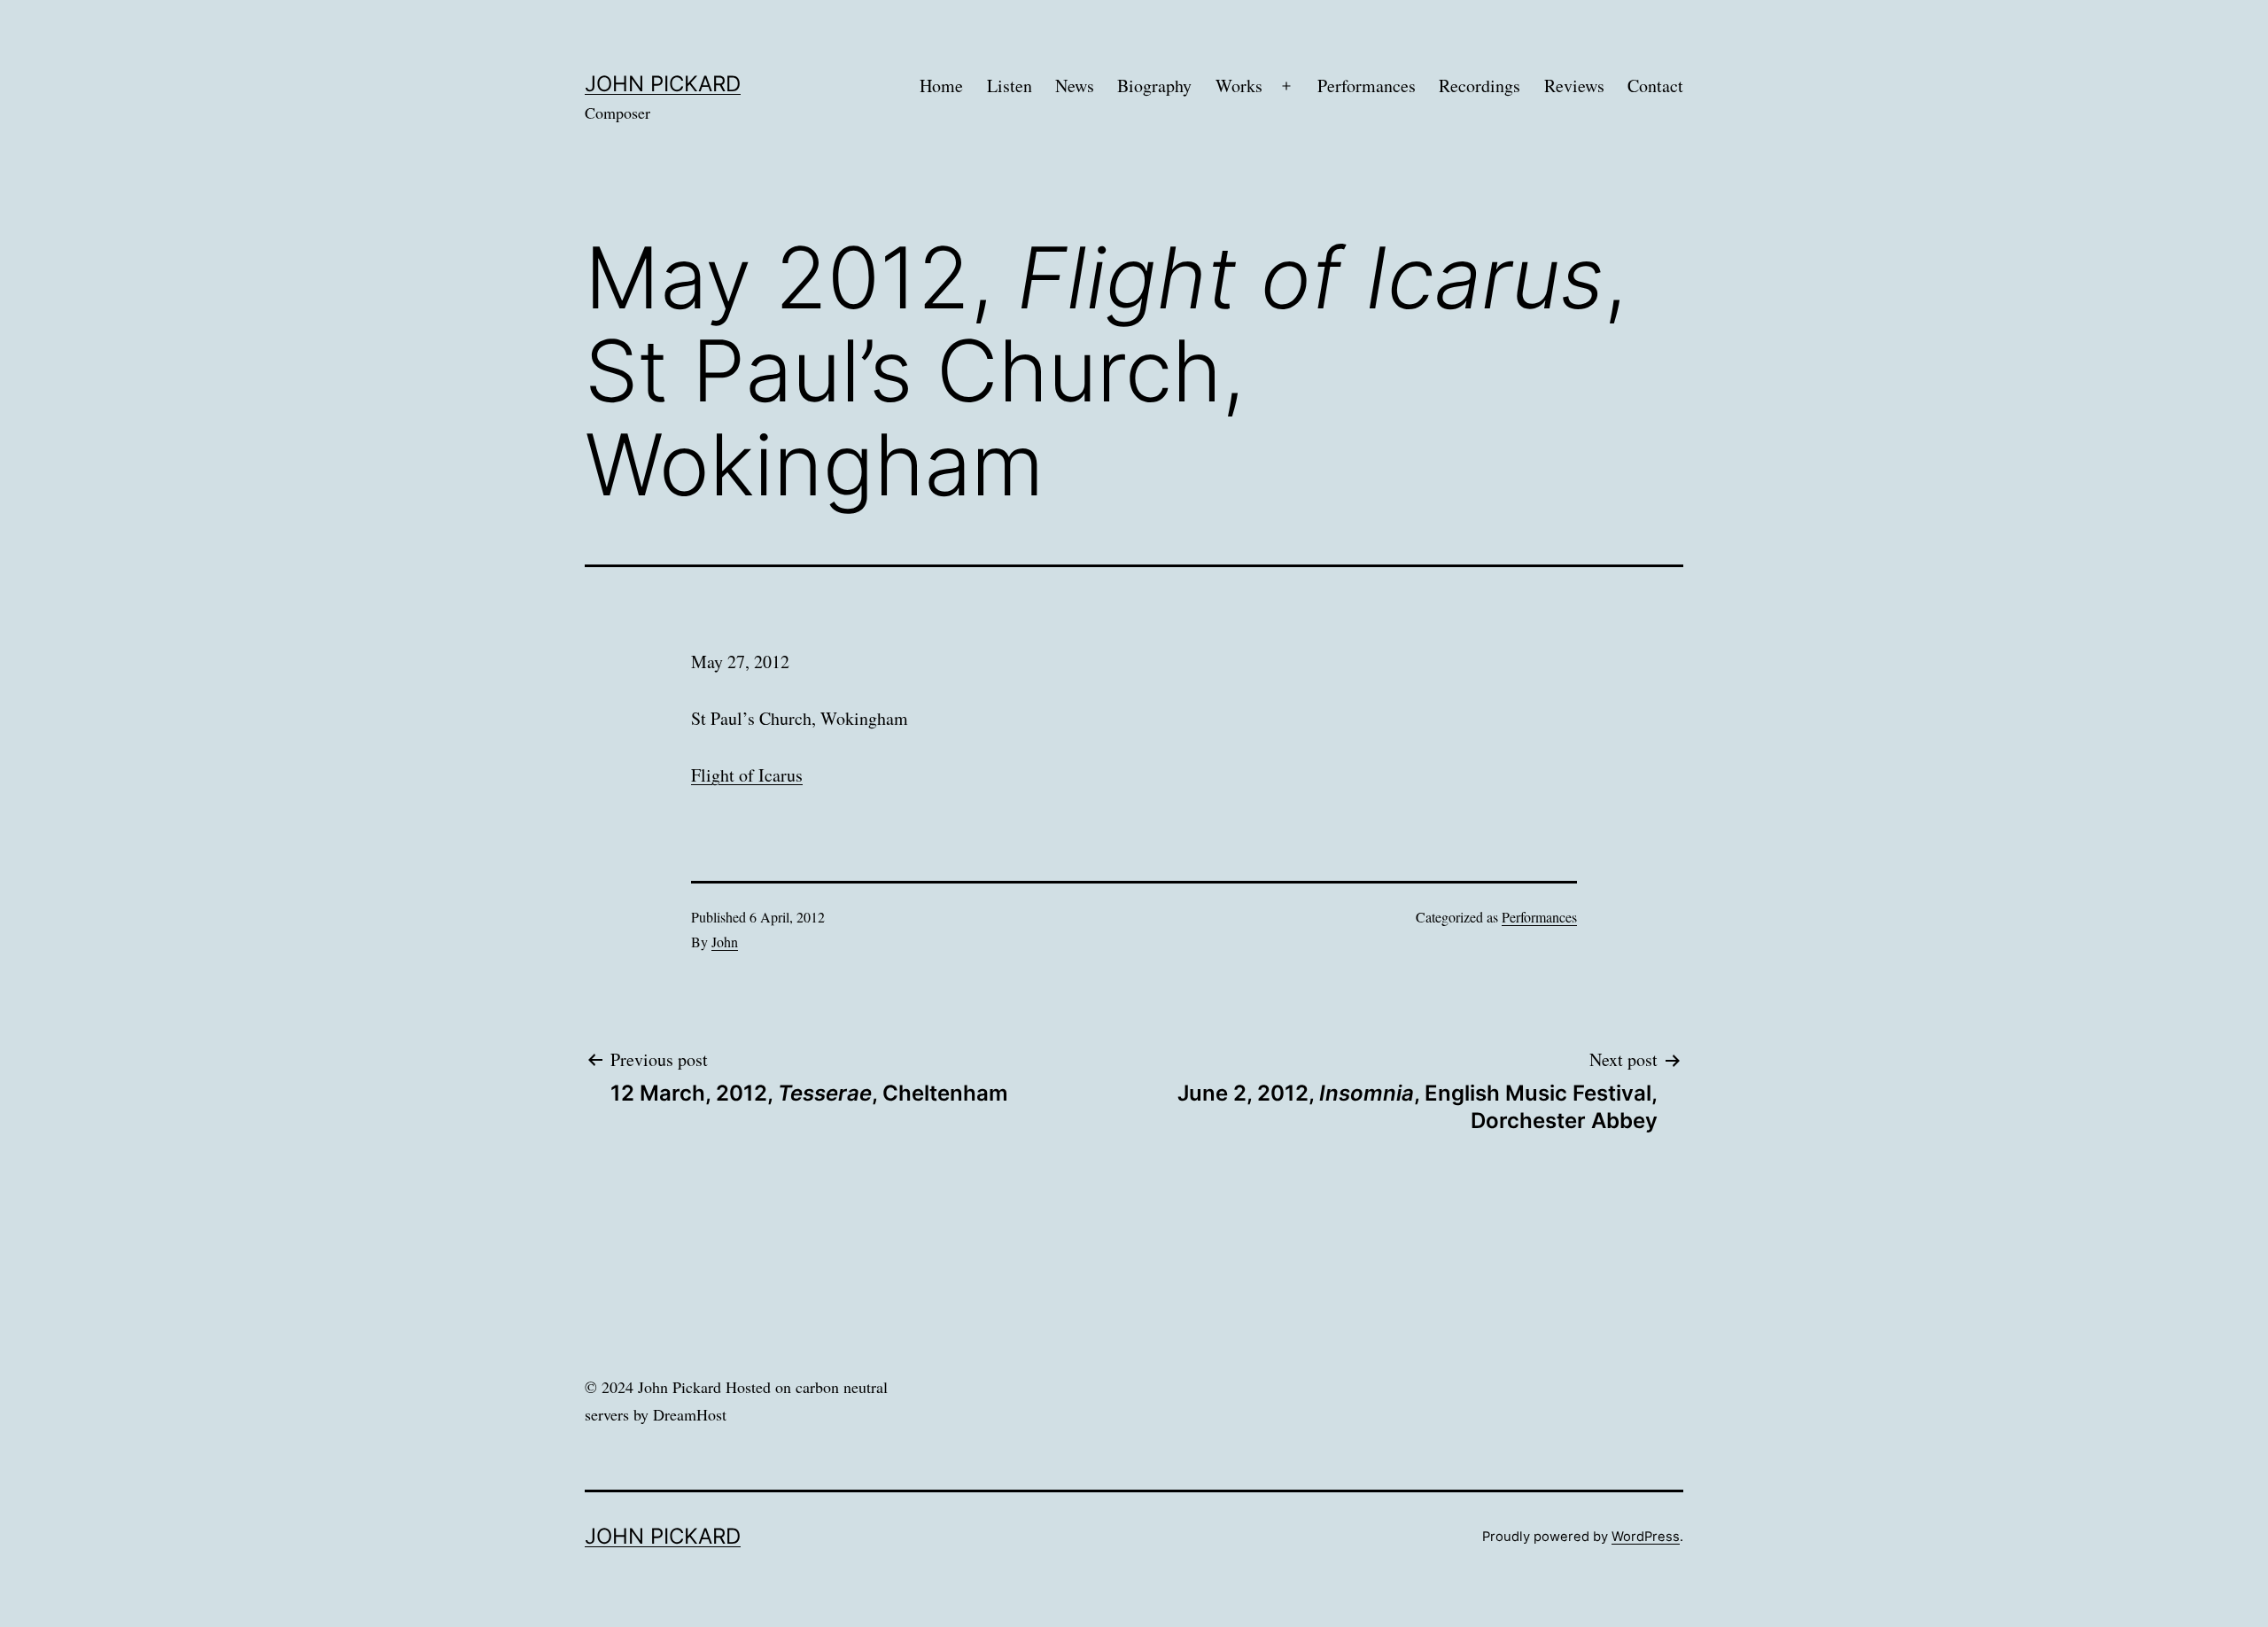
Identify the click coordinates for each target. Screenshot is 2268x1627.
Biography (1154, 86)
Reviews (1574, 86)
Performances (1367, 86)
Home (941, 86)
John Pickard (663, 84)
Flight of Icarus (747, 775)
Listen (1010, 86)
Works (1239, 86)
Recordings (1480, 86)
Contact (1655, 86)
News (1075, 86)
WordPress (1646, 1537)
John (725, 942)
